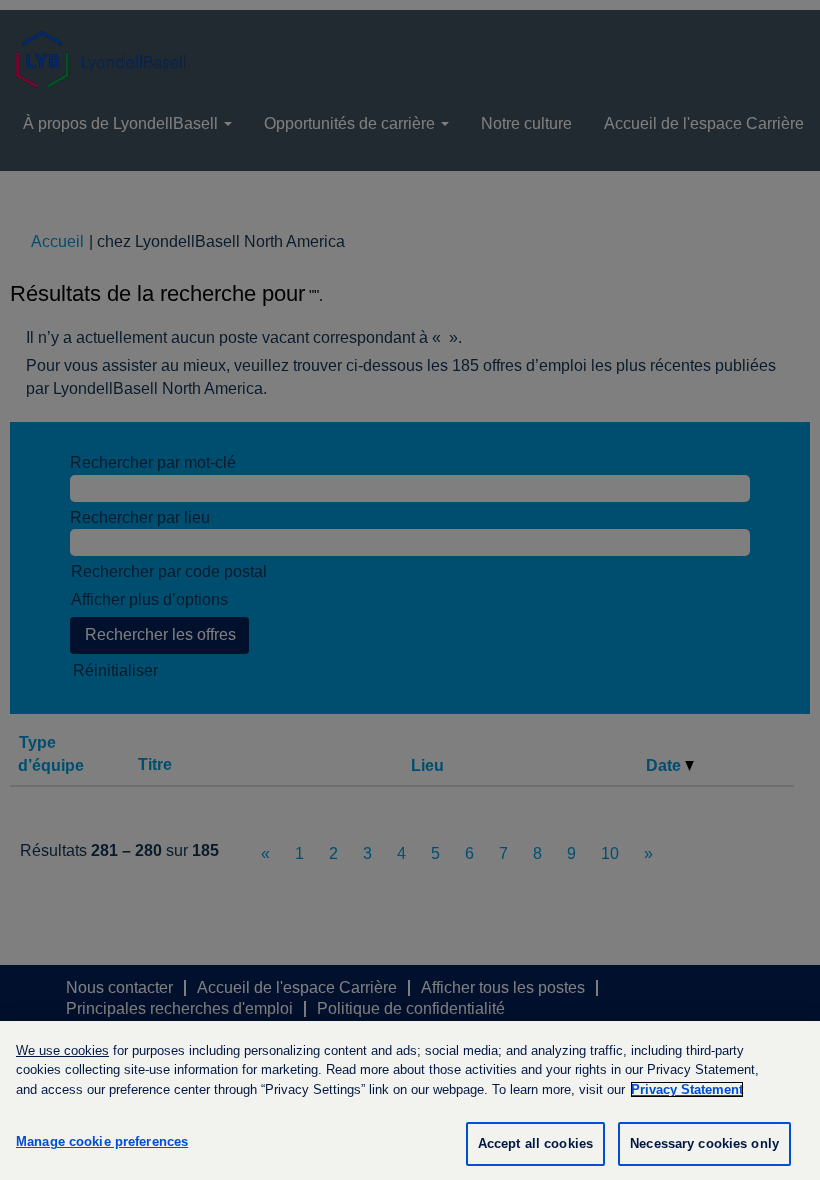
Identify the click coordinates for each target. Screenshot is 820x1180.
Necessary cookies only (704, 1143)
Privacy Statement (687, 1089)
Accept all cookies (535, 1143)
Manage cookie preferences (102, 1141)
